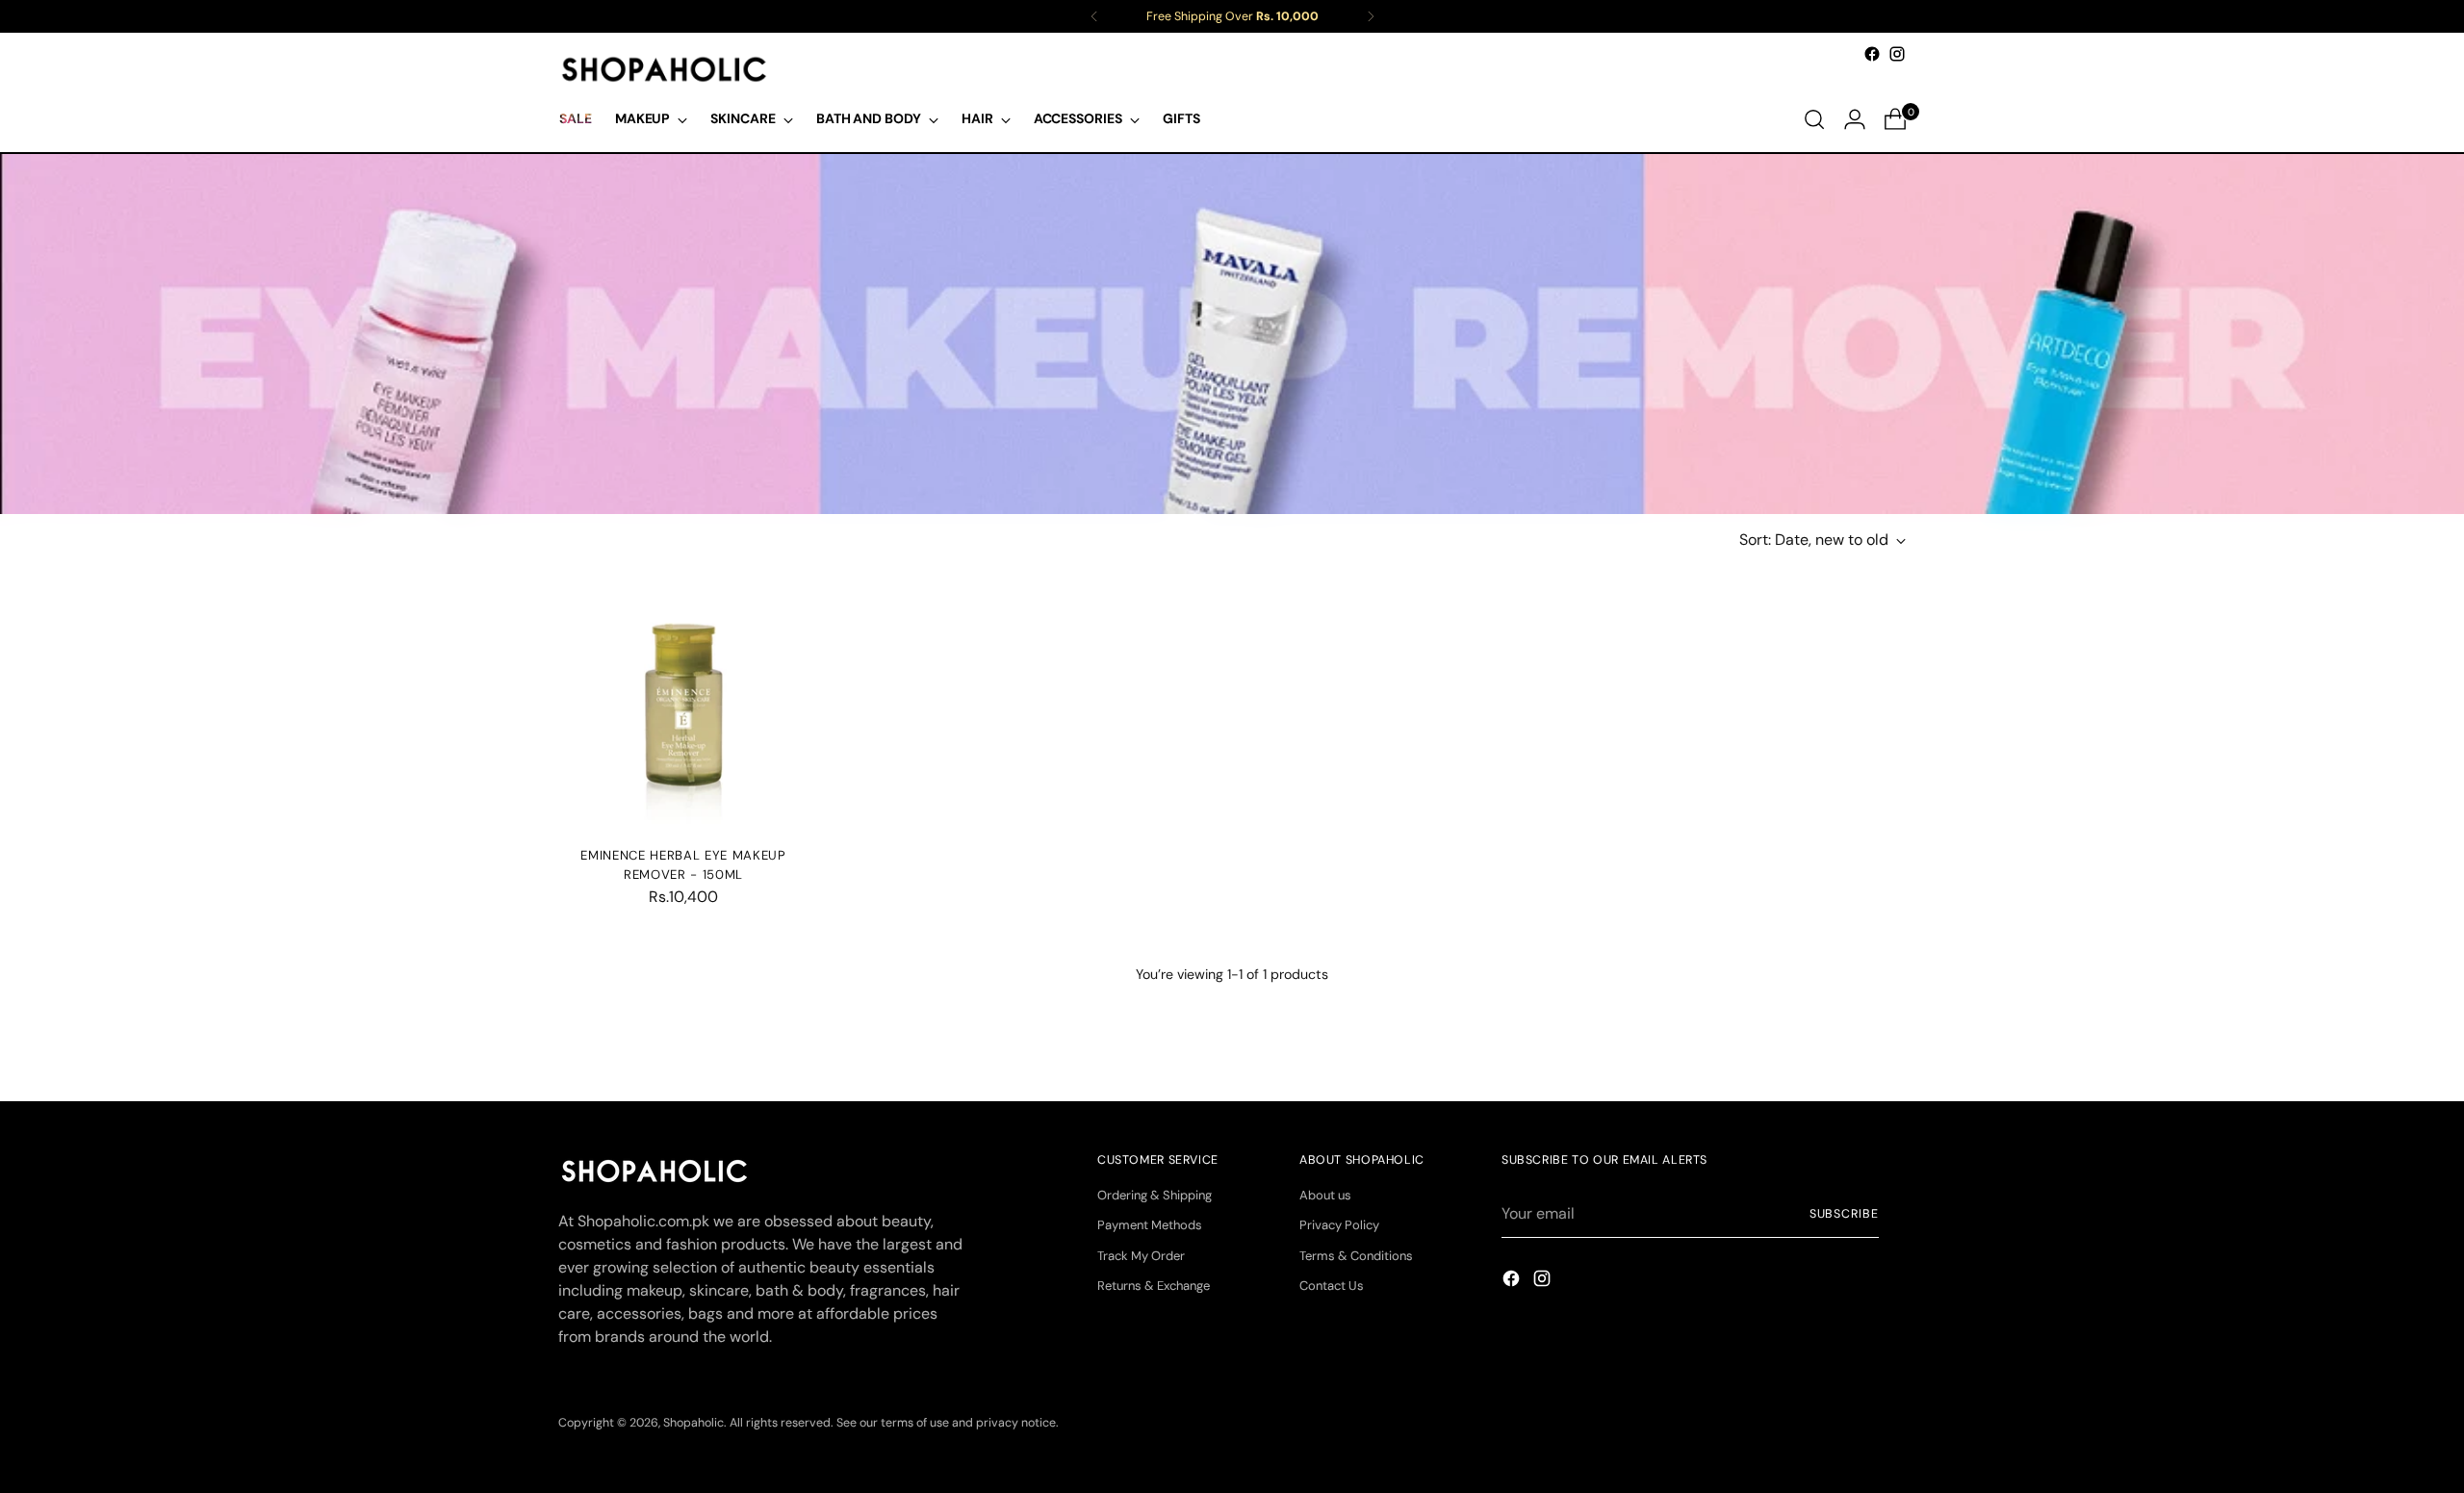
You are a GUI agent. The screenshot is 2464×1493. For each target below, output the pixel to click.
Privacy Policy (1339, 1225)
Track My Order (1141, 1256)
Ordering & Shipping (1155, 1195)
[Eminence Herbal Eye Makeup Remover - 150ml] (683, 706)
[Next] (1371, 16)
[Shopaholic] (664, 69)
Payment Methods (1150, 1225)
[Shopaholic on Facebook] (1872, 54)
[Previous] (1094, 16)
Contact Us (1332, 1286)
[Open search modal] (1814, 119)
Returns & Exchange (1154, 1286)
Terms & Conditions (1356, 1256)
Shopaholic (693, 1423)
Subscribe (1844, 1214)
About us (1325, 1195)
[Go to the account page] (1855, 119)
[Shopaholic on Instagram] (1897, 54)
